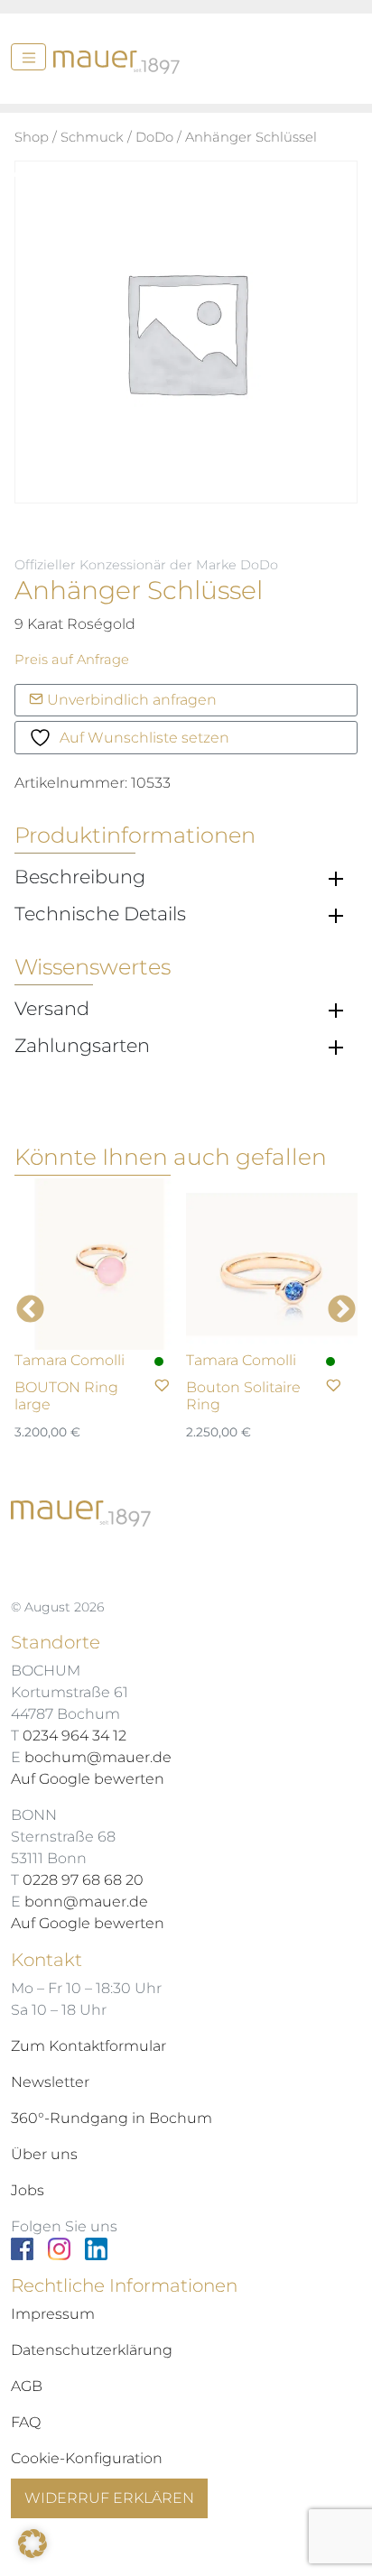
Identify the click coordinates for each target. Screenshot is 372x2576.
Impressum (53, 2314)
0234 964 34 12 (74, 1736)
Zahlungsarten (82, 1046)
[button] (33, 2544)
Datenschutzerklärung (92, 2350)
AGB (27, 2386)
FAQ (26, 2422)
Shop (32, 137)
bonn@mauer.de (86, 1902)
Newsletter (50, 2082)
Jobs (28, 2190)
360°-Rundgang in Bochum (112, 2118)
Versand (52, 1009)
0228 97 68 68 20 (83, 1880)
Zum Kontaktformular (88, 2046)
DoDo (154, 137)
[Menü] (28, 57)
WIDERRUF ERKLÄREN (109, 2498)
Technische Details (100, 914)
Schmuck (92, 137)
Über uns (44, 2154)
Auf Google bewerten (88, 1779)
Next (342, 1311)
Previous (30, 1311)
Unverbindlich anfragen (130, 700)
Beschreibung (80, 877)
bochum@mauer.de (98, 1757)
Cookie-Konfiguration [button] (87, 2458)
